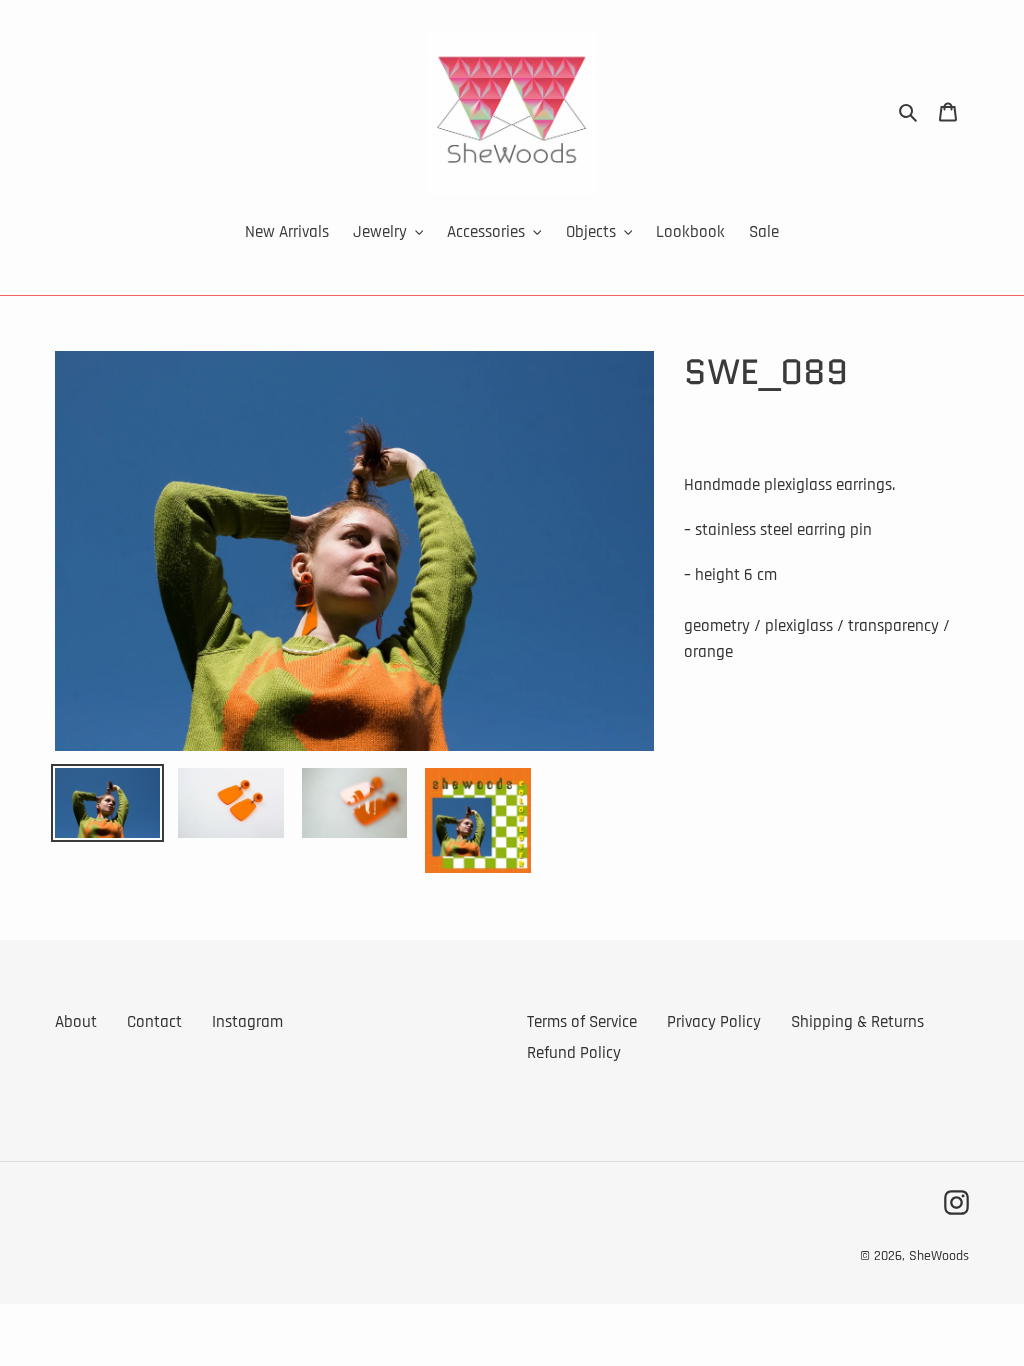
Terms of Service (582, 1022)
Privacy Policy (714, 1022)
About (76, 1022)
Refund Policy (574, 1053)
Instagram (247, 1022)
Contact (154, 1022)
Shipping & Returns (857, 1022)
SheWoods (939, 1256)
